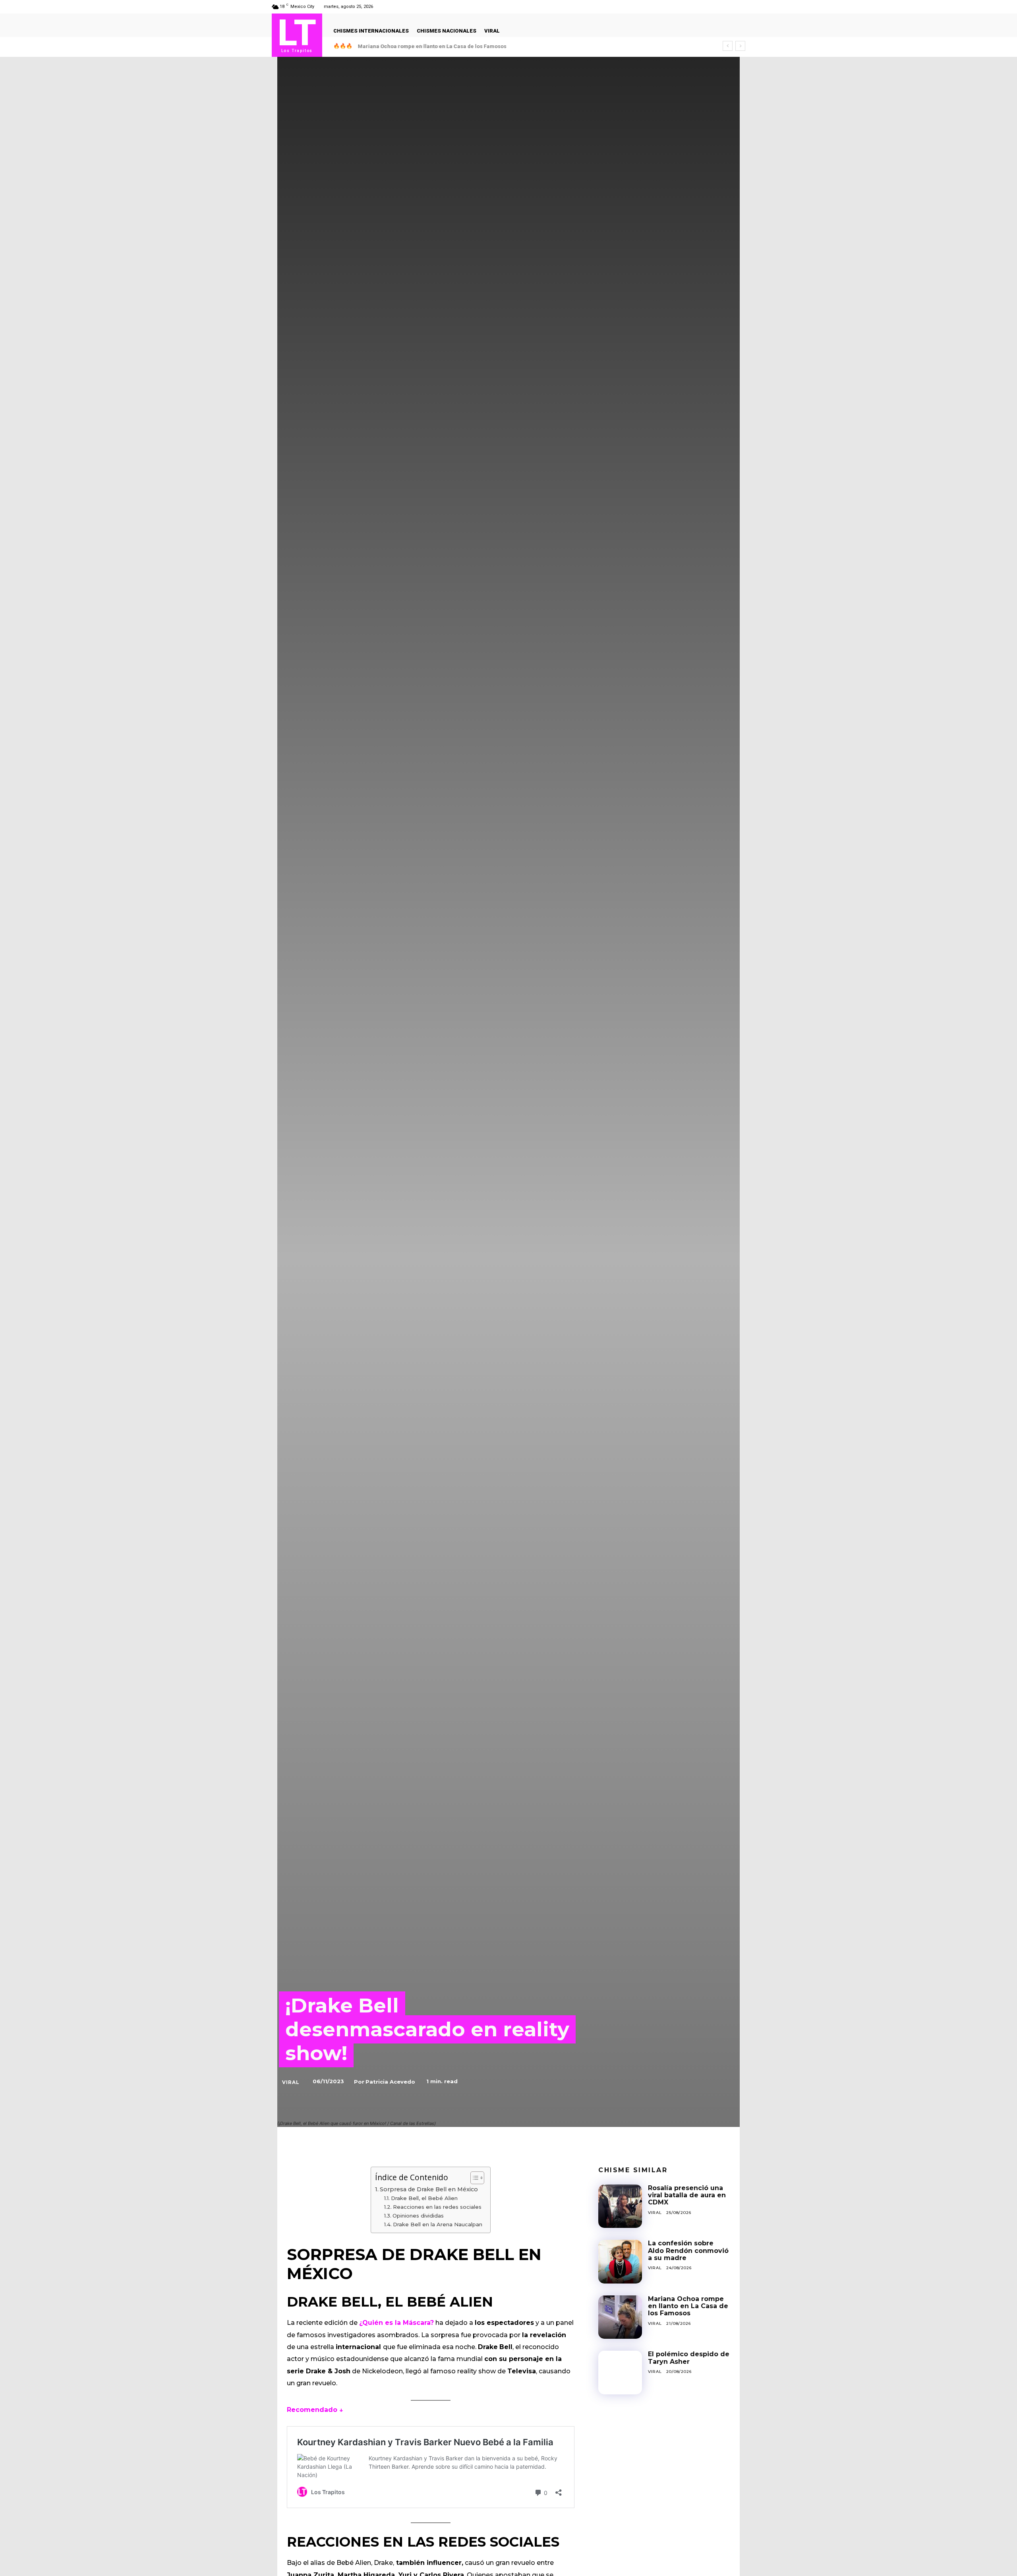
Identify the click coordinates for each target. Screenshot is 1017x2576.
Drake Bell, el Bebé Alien (424, 2198)
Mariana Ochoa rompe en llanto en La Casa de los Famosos (688, 2306)
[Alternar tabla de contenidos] (473, 2178)
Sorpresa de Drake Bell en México (429, 2189)
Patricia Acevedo (390, 2082)
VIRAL (291, 2082)
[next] (740, 46)
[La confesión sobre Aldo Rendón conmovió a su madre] (620, 2262)
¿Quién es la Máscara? (396, 2323)
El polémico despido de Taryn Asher (403, 46)
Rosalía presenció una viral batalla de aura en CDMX (687, 2195)
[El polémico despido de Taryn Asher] (620, 2373)
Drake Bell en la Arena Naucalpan (438, 2224)
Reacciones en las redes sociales (437, 2207)
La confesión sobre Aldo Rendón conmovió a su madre (688, 2251)
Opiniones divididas (418, 2216)
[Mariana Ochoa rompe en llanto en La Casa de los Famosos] (620, 2317)
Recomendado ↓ (315, 2410)
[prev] (728, 46)
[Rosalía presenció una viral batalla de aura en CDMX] (620, 2206)
